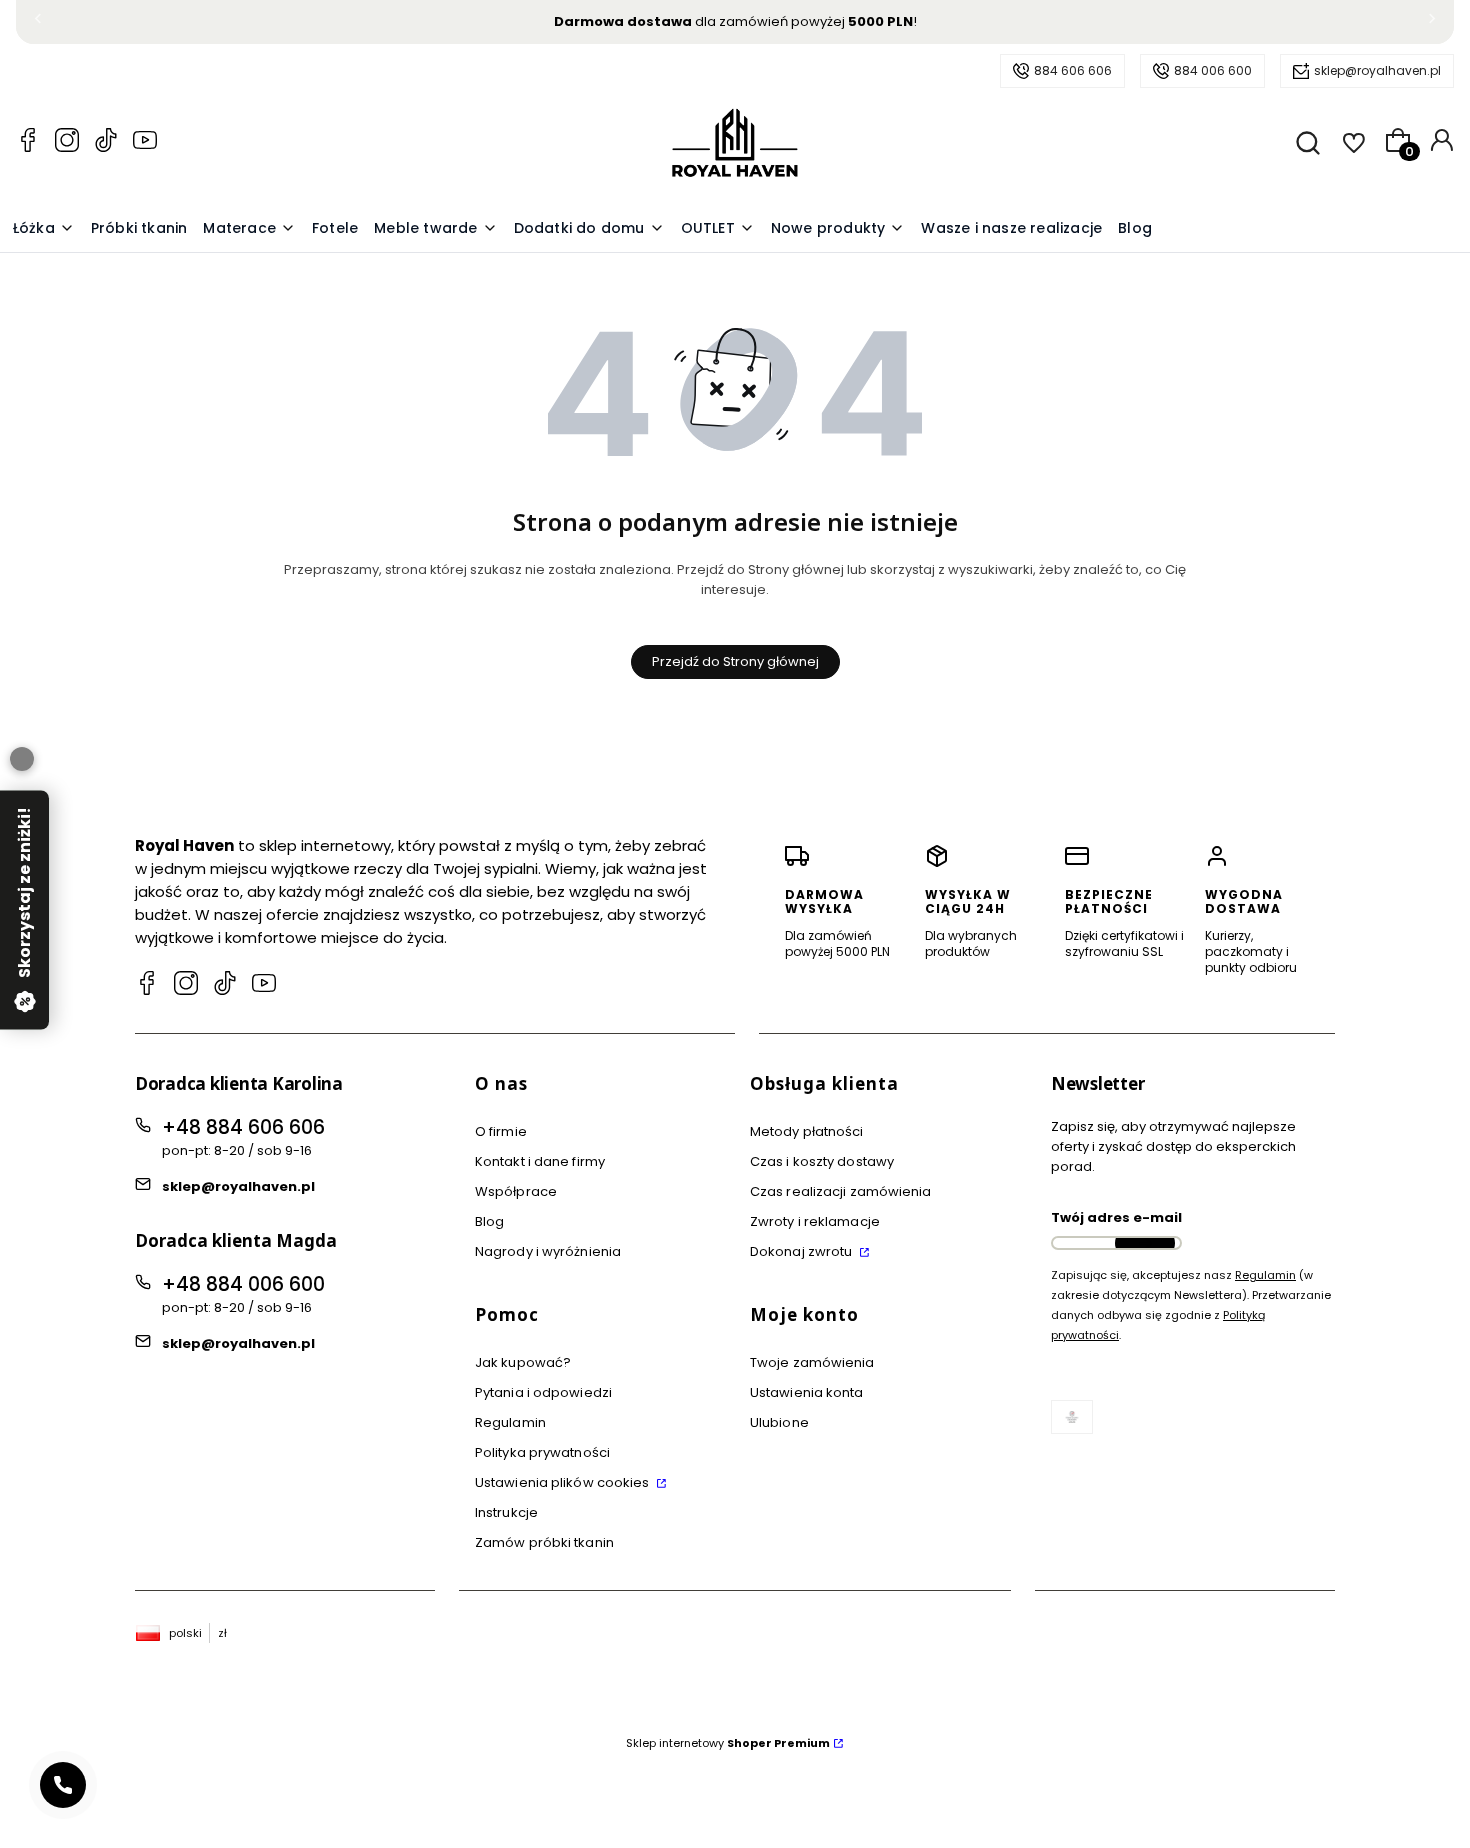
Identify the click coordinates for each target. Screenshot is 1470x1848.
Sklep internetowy (728, 1743)
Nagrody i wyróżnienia (548, 1251)
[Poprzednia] (38, 22)
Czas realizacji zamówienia (841, 1191)
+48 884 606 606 (243, 1127)
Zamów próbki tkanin (544, 1542)
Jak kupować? (523, 1362)
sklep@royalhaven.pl (1377, 70)
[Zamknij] (22, 759)
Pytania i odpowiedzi (543, 1392)
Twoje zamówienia (812, 1362)
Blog (489, 1221)
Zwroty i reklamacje (815, 1221)
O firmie (501, 1131)
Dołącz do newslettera (1145, 1243)
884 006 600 (1213, 70)
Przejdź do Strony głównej (735, 661)
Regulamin (510, 1422)
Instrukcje (506, 1512)
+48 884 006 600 (243, 1284)
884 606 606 (1073, 70)
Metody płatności (807, 1131)
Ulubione (779, 1422)
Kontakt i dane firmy (540, 1161)
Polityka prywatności (542, 1452)
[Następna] (1432, 22)
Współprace (516, 1191)
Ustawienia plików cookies (564, 1482)
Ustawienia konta (807, 1392)
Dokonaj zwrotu (803, 1251)
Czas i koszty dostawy (822, 1161)
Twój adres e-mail (1116, 1217)
